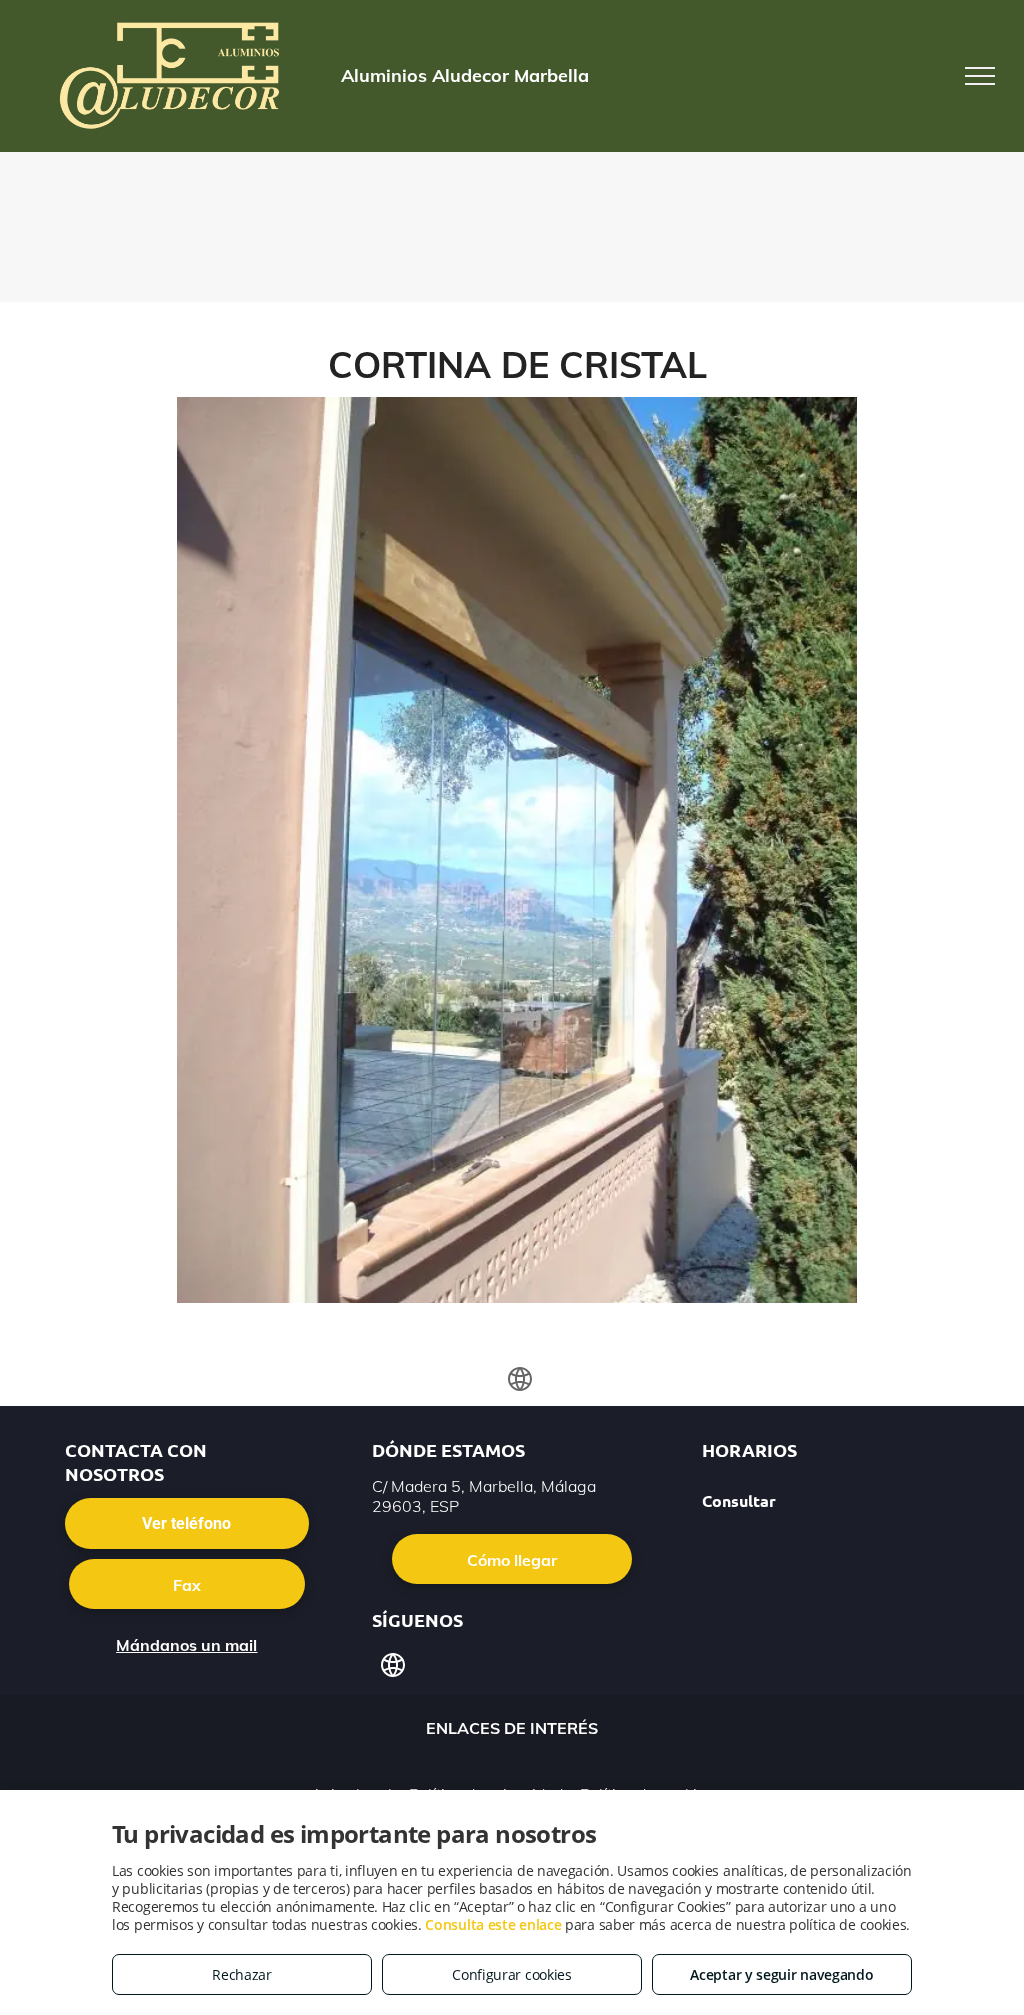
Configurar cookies (512, 1974)
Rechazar (242, 1974)
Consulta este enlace (493, 1924)
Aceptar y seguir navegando (781, 1974)
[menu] (980, 76)
